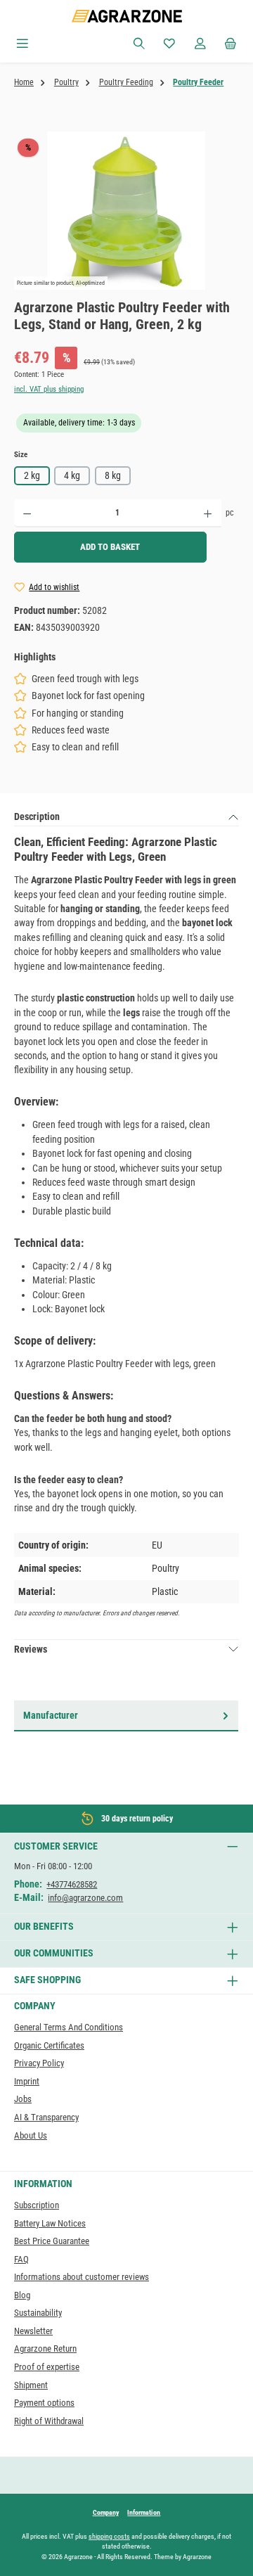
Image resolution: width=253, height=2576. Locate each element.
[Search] (139, 44)
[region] (126, 211)
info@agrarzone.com (85, 1898)
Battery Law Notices (50, 2223)
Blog (22, 2295)
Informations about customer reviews (82, 2277)
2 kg (32, 475)
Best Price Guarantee (52, 2241)
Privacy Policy (39, 2063)
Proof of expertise (47, 2367)
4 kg (72, 475)
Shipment (31, 2385)
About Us (31, 2135)
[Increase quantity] (208, 513)
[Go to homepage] (127, 16)
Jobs (23, 2099)
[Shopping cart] (231, 44)
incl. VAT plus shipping (49, 389)
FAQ (21, 2259)
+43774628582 (72, 1884)
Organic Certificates (49, 2045)
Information (144, 2512)
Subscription (37, 2205)
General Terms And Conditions (69, 2027)
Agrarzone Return (45, 2348)
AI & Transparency (46, 2117)
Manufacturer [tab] (51, 1715)
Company (106, 2512)
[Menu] (22, 44)
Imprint (27, 2081)
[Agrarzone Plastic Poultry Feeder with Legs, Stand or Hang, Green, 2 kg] (126, 211)
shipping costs (109, 2536)
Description (37, 816)
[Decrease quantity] (27, 513)
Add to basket (110, 547)
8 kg (113, 475)
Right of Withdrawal (49, 2421)
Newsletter (33, 2331)
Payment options (44, 2403)
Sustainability (38, 2313)
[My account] (200, 44)
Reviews (31, 1649)
